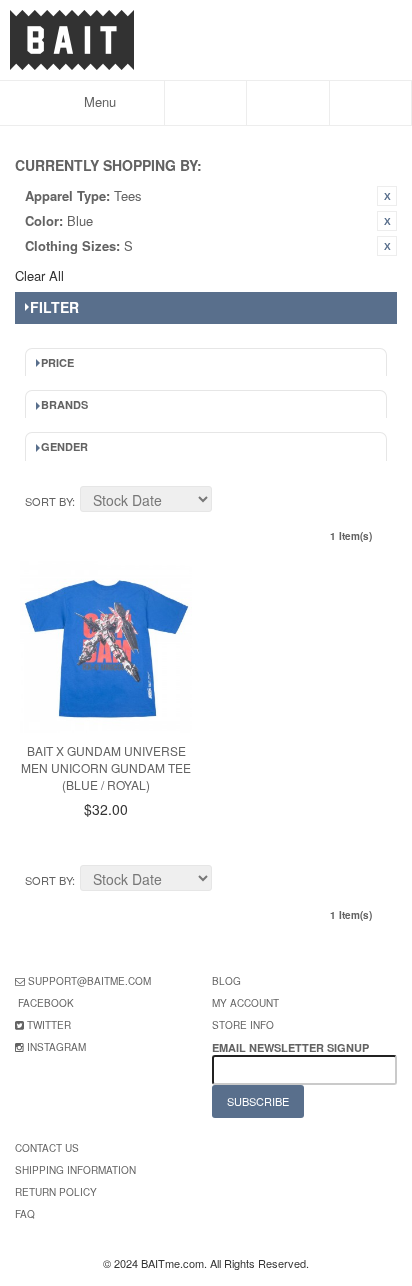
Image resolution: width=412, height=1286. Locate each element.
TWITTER (49, 1025)
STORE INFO (243, 1025)
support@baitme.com (89, 981)
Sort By (48, 501)
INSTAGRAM (56, 1047)
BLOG (226, 981)
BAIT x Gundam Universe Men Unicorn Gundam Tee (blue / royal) (106, 767)
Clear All (39, 275)
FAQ (25, 1214)
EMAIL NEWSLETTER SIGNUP (292, 1047)
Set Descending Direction (230, 502)
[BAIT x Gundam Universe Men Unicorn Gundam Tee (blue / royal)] (106, 647)
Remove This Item (387, 196)
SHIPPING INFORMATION (75, 1170)
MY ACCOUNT (245, 1003)
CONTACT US (47, 1148)
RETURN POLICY (56, 1192)
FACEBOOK (46, 1003)
